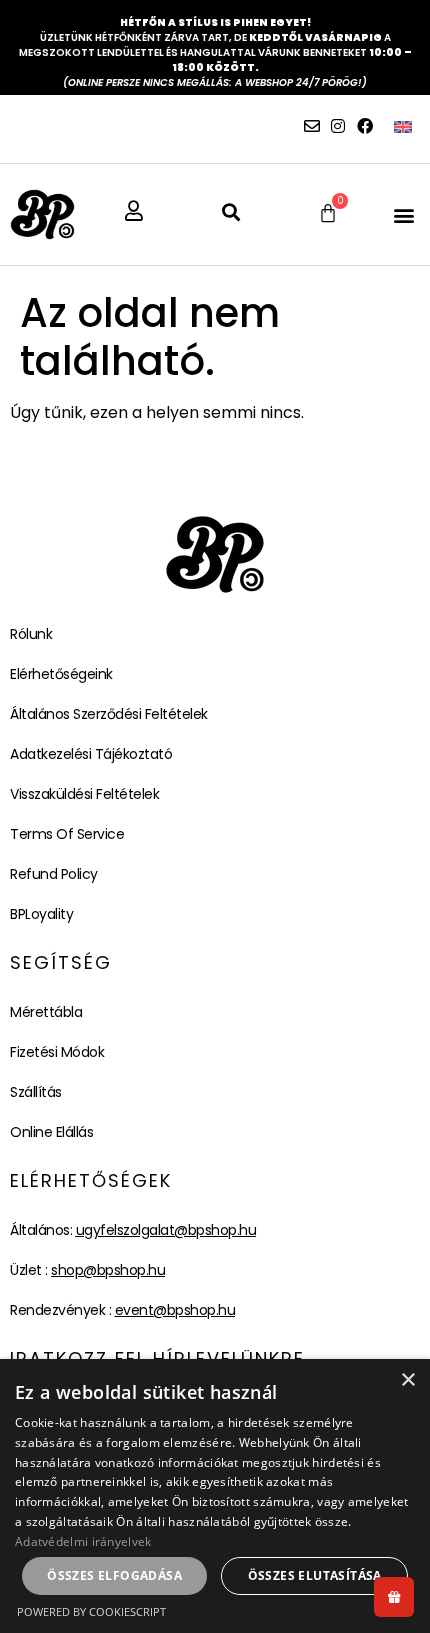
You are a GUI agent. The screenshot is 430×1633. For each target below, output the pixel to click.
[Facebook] (365, 126)
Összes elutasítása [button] (315, 1575)
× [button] (407, 1380)
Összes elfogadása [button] (114, 1575)
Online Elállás (51, 1132)
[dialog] (215, 1496)
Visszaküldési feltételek (84, 794)
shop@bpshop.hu (108, 1270)
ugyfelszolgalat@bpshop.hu (166, 1230)
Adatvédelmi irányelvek (83, 1541)
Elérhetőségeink (61, 674)
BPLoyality (41, 914)
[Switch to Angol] (403, 126)
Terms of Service (67, 834)
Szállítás (36, 1092)
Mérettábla (46, 1012)
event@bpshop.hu (175, 1310)
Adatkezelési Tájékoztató (91, 754)
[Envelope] (312, 126)
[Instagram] (338, 126)
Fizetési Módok (57, 1052)
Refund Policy (54, 874)
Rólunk (31, 634)
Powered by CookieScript (91, 1611)
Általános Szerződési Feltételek (109, 714)
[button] (403, 214)
